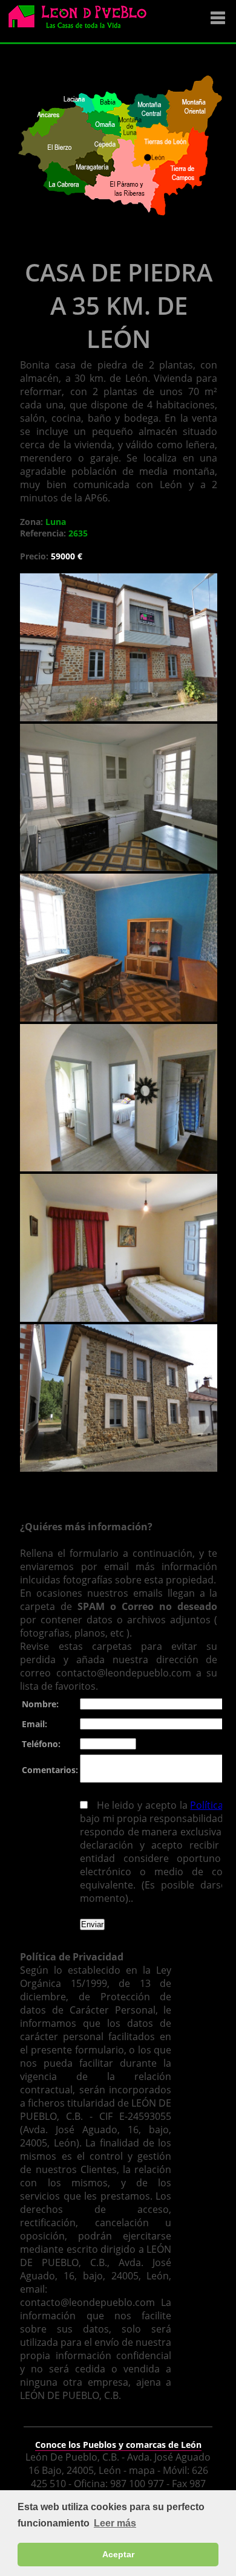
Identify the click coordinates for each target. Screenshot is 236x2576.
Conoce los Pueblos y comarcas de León (118, 2445)
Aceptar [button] (118, 2554)
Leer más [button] (115, 2523)
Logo (82, 22)
